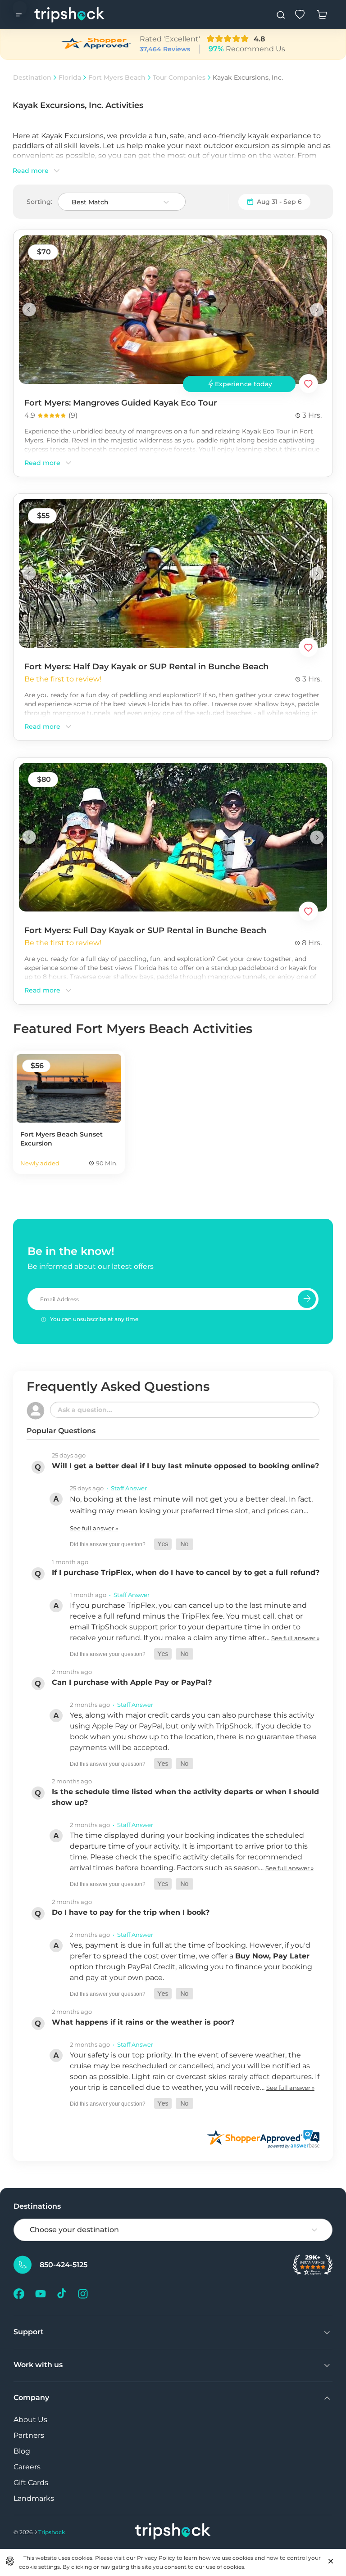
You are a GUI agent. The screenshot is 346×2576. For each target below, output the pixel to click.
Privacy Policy (156, 2558)
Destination (32, 77)
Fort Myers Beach (117, 77)
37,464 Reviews (165, 49)
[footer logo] (173, 2532)
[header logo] (70, 15)
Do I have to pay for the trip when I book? (131, 1912)
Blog (22, 2451)
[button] (163, 1544)
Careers (27, 2467)
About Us (30, 2420)
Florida (70, 77)
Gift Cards (31, 2483)
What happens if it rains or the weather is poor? (143, 2022)
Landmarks (34, 2498)
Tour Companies (179, 77)
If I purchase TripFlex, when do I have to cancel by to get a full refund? (186, 1572)
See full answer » (94, 1528)
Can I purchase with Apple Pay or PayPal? (132, 1682)
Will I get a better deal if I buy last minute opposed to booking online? (185, 1466)
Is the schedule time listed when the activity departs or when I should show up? (185, 1797)
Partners (29, 2435)
